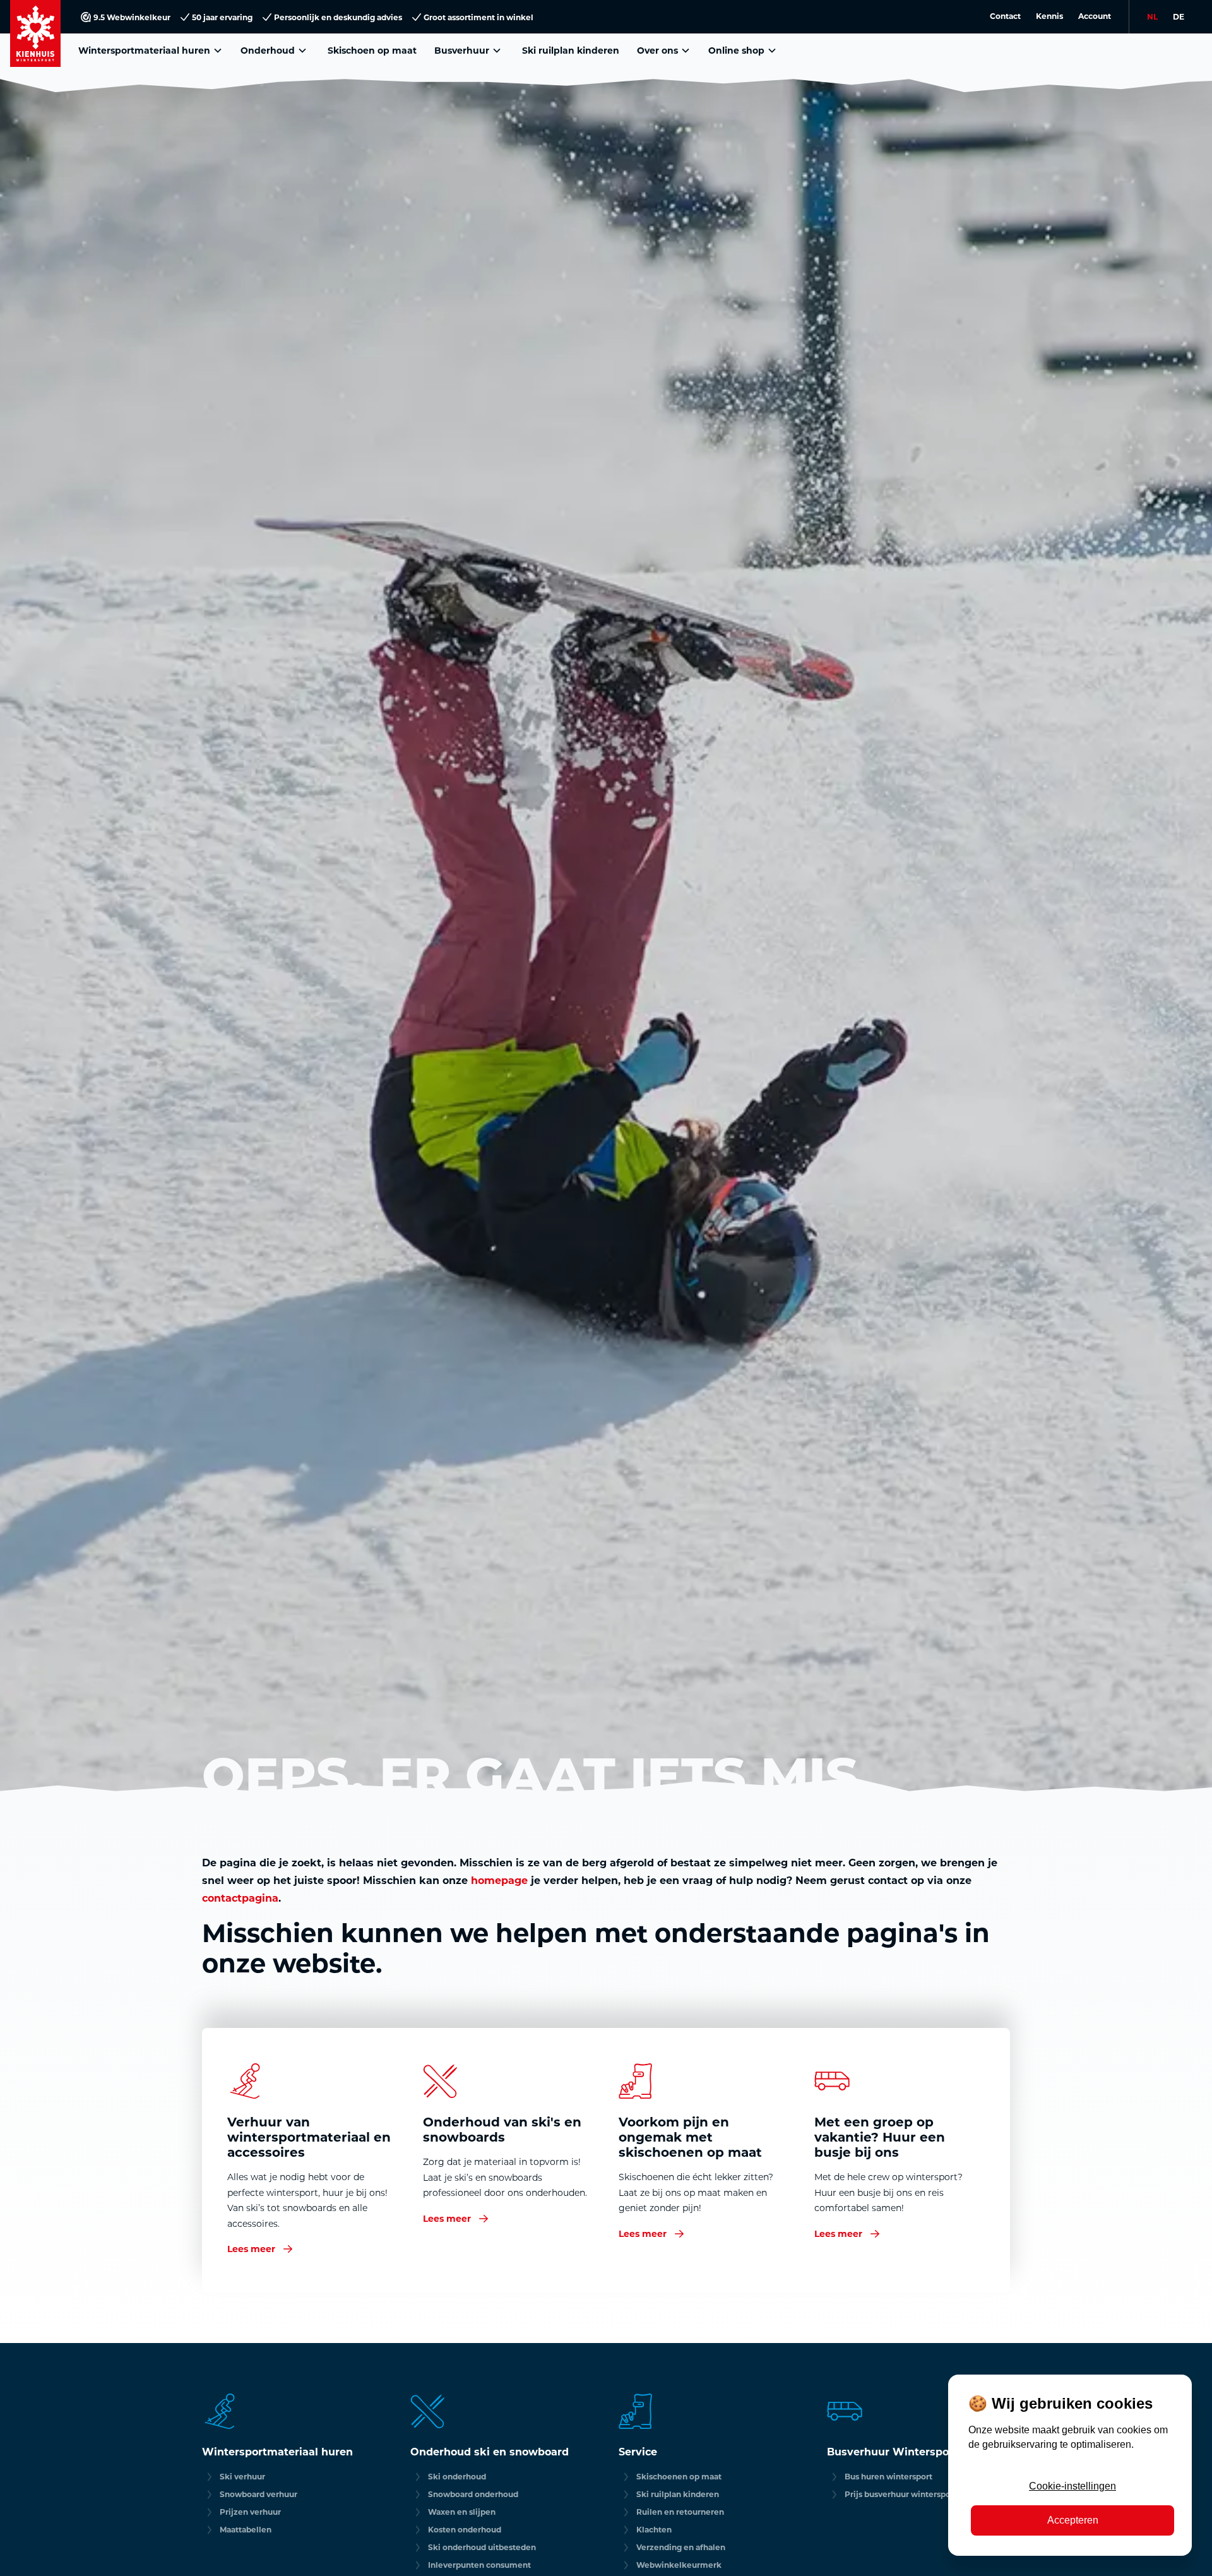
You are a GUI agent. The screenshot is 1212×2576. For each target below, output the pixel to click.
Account (1095, 16)
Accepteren (1073, 2520)
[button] (152, 50)
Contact (1005, 16)
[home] (35, 33)
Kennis (1049, 16)
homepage (499, 1880)
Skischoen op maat (372, 50)
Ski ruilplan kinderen (571, 50)
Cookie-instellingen (1072, 2486)
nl (1152, 16)
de (1179, 16)
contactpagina (240, 1898)
